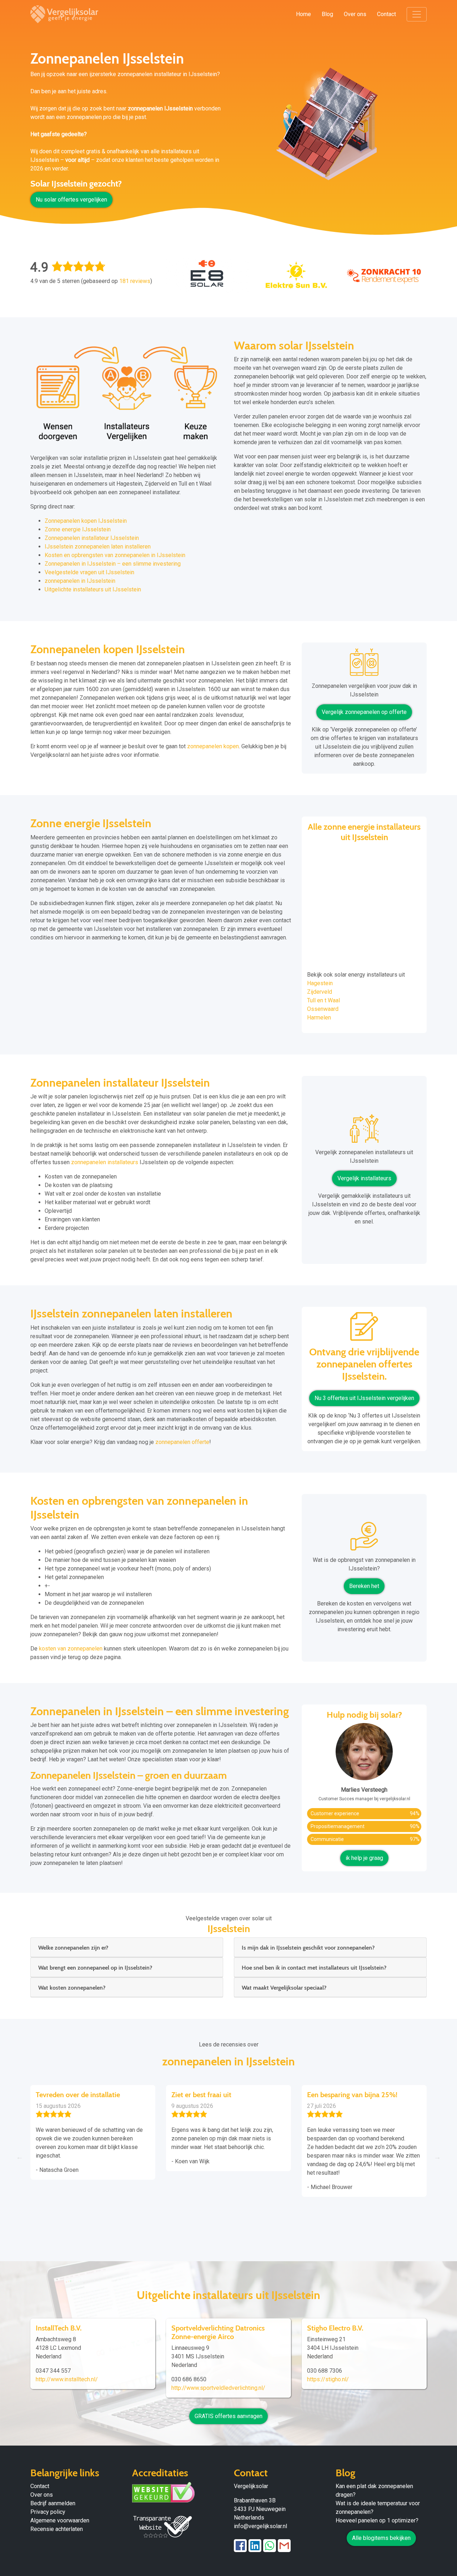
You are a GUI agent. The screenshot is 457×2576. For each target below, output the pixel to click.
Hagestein (320, 983)
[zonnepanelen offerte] (364, 1329)
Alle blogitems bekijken (381, 2538)
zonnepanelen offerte (182, 1442)
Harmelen (319, 1018)
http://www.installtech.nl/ (67, 2379)
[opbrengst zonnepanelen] (364, 1539)
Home (303, 14)
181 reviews (135, 281)
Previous (20, 2157)
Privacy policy (48, 2512)
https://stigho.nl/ (328, 2379)
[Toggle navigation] (417, 14)
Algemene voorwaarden (60, 2520)
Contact (386, 14)
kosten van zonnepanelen (71, 1649)
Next (437, 2157)
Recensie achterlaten (57, 2529)
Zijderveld (320, 992)
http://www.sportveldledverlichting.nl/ (218, 2388)
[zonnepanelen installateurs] (364, 1131)
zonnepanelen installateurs (105, 1162)
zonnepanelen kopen (213, 746)
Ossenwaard (323, 1009)
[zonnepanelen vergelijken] (364, 665)
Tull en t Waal (323, 1000)
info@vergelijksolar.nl (260, 2526)
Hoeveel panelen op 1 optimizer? (377, 2520)
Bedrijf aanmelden (53, 2503)
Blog (327, 14)
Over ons (355, 14)
